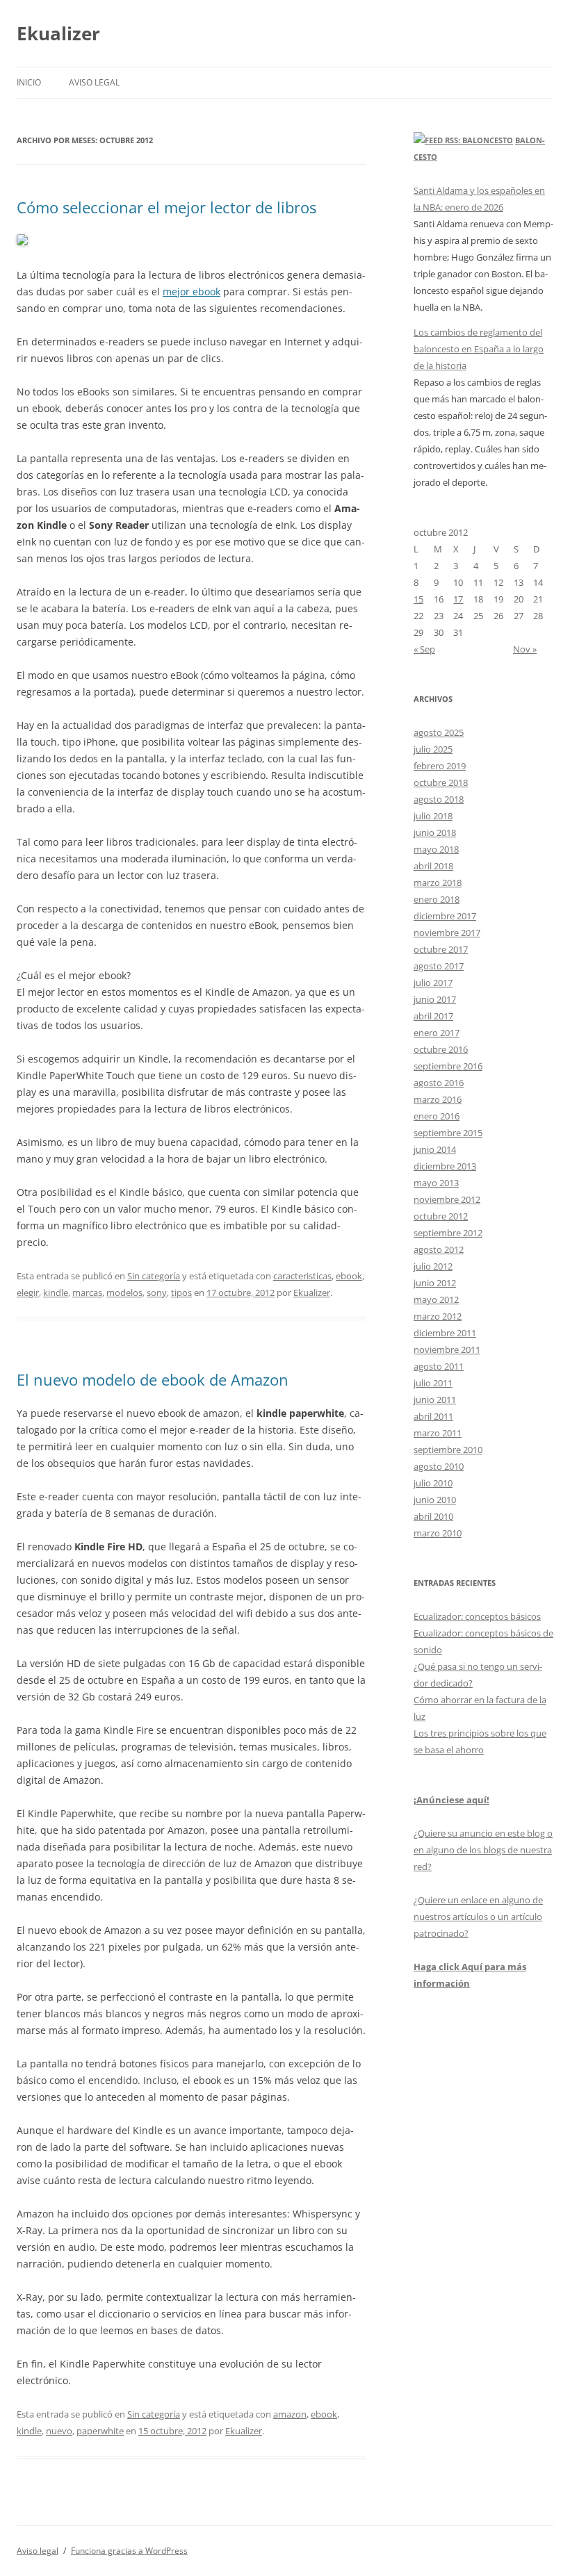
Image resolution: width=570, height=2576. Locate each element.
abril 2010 (433, 1516)
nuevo (59, 2431)
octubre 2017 (441, 949)
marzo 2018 (438, 883)
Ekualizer (58, 33)
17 (458, 599)
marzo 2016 (438, 1099)
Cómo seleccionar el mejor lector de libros (166, 207)
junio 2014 (435, 1149)
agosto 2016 (439, 1083)
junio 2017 (435, 999)
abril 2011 (433, 1416)
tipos (181, 1293)
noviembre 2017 (447, 933)
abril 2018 (433, 866)
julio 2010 (433, 1483)
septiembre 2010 (448, 1450)
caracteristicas (302, 1276)
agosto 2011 (439, 1366)
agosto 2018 (439, 799)
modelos (124, 1293)
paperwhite (100, 2431)
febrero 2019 (440, 766)
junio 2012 (435, 1283)
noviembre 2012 (447, 1199)
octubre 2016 (441, 1049)
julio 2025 (433, 749)
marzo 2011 (438, 1433)
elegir (28, 1293)
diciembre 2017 (445, 916)
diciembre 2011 (445, 1333)
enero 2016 (437, 1116)
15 (418, 599)
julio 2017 (433, 983)
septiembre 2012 (448, 1233)
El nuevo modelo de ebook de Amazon (153, 1379)
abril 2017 (433, 1016)
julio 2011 (433, 1383)
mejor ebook (192, 292)
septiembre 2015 (448, 1133)
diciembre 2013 (445, 1166)
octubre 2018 (441, 782)
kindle (56, 1293)
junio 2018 (435, 832)
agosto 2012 (439, 1249)
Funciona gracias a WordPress (129, 2551)
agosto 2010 (439, 1466)
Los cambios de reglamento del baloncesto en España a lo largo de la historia (479, 349)
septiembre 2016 (448, 1066)
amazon (290, 2414)
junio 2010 (435, 1500)
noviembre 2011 (447, 1349)
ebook (349, 1276)
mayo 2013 (436, 1183)
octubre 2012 (441, 1216)
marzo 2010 (438, 1533)
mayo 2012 (436, 1299)
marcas (87, 1293)
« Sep (424, 649)
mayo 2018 (436, 849)
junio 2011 (435, 1400)
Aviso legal (94, 82)
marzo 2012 (438, 1316)
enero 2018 (437, 899)
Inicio (29, 82)
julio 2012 (433, 1266)
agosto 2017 (439, 966)
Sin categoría (154, 1276)
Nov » (525, 649)
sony (157, 1293)
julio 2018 (433, 816)
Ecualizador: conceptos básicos (477, 1616)
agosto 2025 (439, 732)
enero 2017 (437, 1033)
